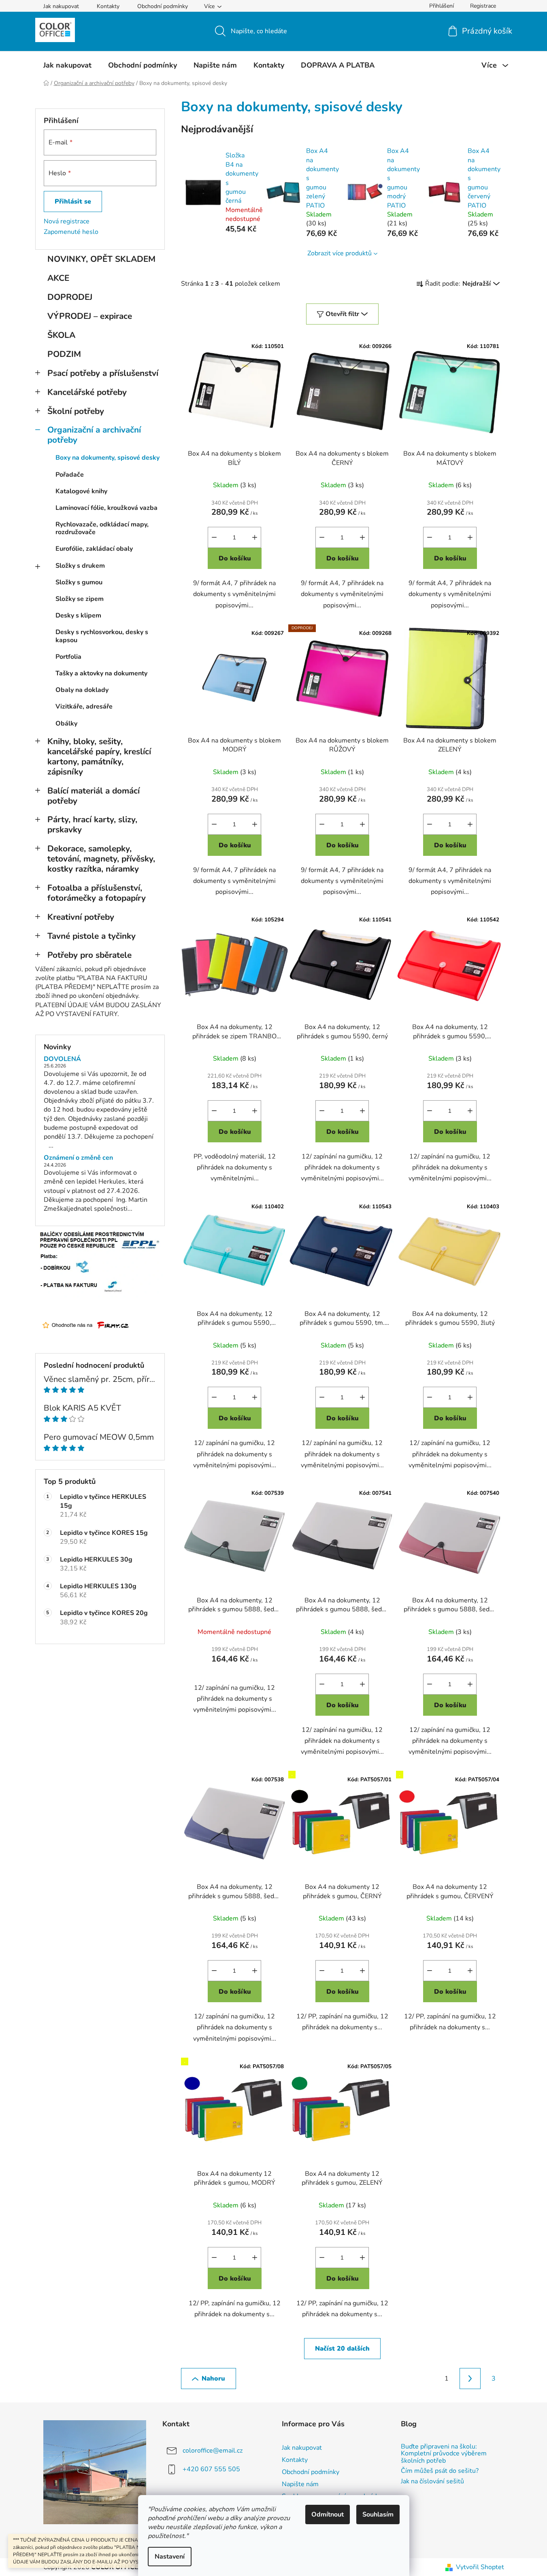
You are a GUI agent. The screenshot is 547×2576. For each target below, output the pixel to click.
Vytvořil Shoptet (480, 2567)
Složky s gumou (79, 582)
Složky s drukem (80, 566)
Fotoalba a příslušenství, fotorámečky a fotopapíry (97, 893)
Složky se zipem (80, 599)
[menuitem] (67, 65)
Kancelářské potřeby (87, 392)
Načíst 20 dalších (342, 2349)
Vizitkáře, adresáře (84, 707)
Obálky (66, 724)
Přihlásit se (73, 202)
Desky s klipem (78, 615)
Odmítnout (328, 2514)
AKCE (58, 278)
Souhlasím (378, 2514)
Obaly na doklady (82, 690)
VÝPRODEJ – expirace (90, 316)
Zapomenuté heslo (71, 232)
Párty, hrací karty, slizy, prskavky (92, 824)
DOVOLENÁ (62, 1059)
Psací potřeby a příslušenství (103, 373)
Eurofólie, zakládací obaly (94, 549)
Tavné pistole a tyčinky (92, 936)
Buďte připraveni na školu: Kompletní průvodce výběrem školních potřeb (444, 2454)
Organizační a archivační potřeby (94, 435)
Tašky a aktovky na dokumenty (101, 673)
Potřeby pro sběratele (89, 955)
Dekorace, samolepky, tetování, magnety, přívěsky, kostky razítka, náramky (101, 859)
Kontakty (108, 6)
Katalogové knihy (81, 491)
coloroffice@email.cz (213, 2451)
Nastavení (170, 2557)
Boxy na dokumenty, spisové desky (107, 458)
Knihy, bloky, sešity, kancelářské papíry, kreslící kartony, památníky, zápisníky (99, 756)
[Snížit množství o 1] (214, 537)
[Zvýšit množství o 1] (255, 537)
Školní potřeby (76, 411)
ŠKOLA (61, 335)
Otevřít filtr (342, 314)
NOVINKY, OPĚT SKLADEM (101, 259)
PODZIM (64, 354)
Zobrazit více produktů (339, 253)
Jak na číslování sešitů (432, 2482)
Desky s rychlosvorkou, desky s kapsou (102, 636)
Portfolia (68, 657)
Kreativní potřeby (81, 917)
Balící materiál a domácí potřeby (94, 796)
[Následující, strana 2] (470, 2379)
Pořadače (70, 475)
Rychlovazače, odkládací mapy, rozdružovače (102, 528)
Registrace (483, 6)
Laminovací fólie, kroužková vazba (106, 508)
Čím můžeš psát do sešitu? (440, 2471)
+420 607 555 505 (211, 2469)
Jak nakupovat (61, 6)
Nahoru (213, 2379)
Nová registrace (67, 221)
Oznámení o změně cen (78, 1158)
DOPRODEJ (70, 297)
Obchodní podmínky (163, 6)
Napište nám (300, 2484)
